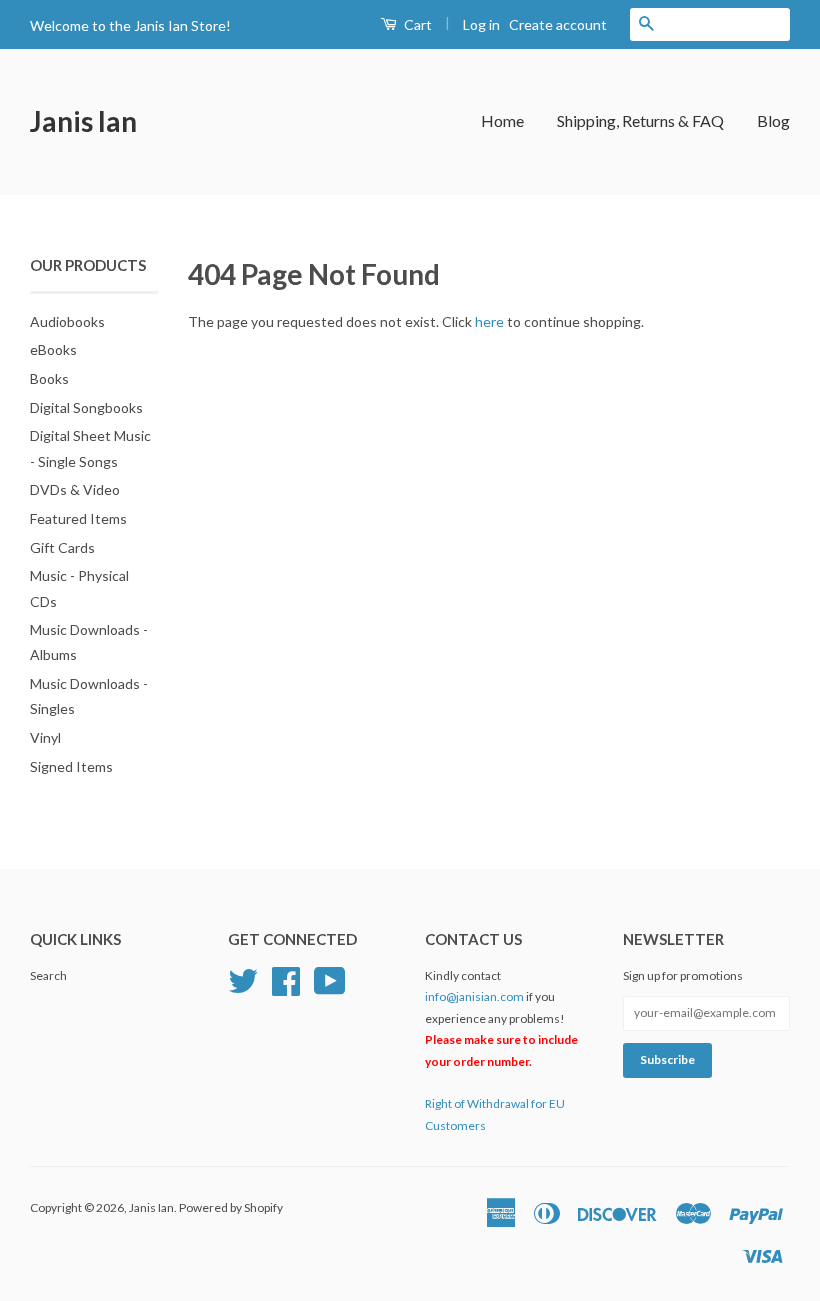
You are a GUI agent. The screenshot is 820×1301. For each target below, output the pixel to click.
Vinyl (45, 737)
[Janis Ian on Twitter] (243, 978)
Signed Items (71, 766)
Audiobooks (67, 321)
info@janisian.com (474, 996)
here (489, 321)
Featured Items (78, 518)
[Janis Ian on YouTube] (330, 978)
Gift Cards (62, 547)
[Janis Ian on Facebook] (286, 978)
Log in (481, 24)
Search (48, 975)
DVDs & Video (75, 489)
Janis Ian (83, 121)
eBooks (53, 349)
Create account (558, 24)
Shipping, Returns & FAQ (640, 120)
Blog (773, 120)
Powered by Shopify (231, 1207)
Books (49, 378)
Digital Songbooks (86, 407)
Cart (416, 24)
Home (502, 120)
